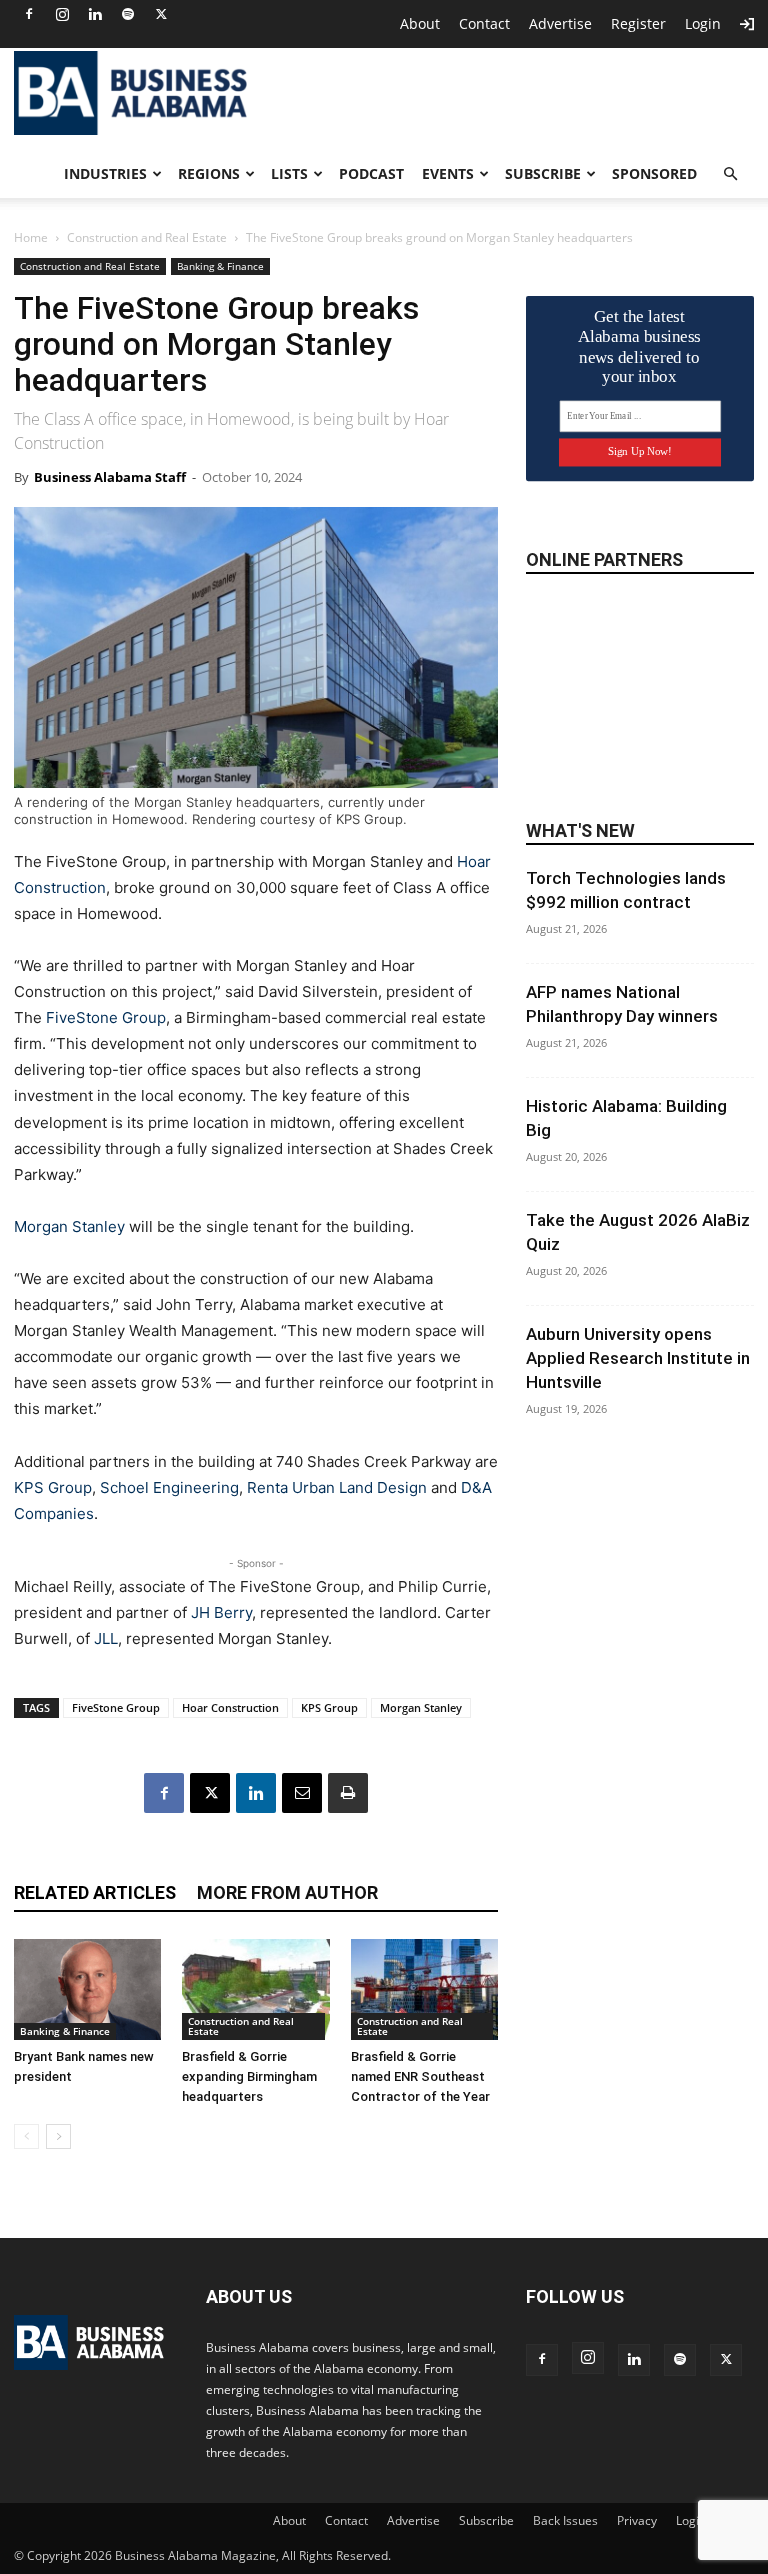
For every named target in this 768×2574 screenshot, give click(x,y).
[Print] (348, 1793)
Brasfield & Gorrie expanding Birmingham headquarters (249, 2076)
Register (638, 23)
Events (448, 173)
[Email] (302, 1793)
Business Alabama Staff (110, 477)
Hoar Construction (230, 1707)
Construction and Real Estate (147, 237)
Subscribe (543, 173)
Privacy (637, 2520)
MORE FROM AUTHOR (287, 1892)
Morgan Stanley (69, 1226)
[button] (730, 174)
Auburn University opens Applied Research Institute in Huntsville (638, 1358)
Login (703, 23)
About (420, 23)
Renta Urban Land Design (337, 1487)
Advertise (560, 23)
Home (31, 237)
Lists (289, 173)
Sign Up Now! (639, 451)
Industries (105, 173)
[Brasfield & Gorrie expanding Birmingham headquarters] (255, 1989)
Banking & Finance (220, 266)
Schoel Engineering (169, 1487)
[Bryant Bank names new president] (87, 1989)
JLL (106, 1638)
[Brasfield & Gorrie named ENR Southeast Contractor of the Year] (424, 1989)
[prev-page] (26, 2136)
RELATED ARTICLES (95, 1892)
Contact (484, 23)
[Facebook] (29, 14)
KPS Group (53, 1487)
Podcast (371, 173)
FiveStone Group (106, 1017)
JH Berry (221, 1612)
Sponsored (654, 173)
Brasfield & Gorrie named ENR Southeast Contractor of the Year (420, 2076)
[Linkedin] (95, 14)
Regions (209, 173)
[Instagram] (62, 14)
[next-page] (58, 2136)
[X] (161, 14)
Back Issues (565, 2520)
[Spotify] (128, 14)
